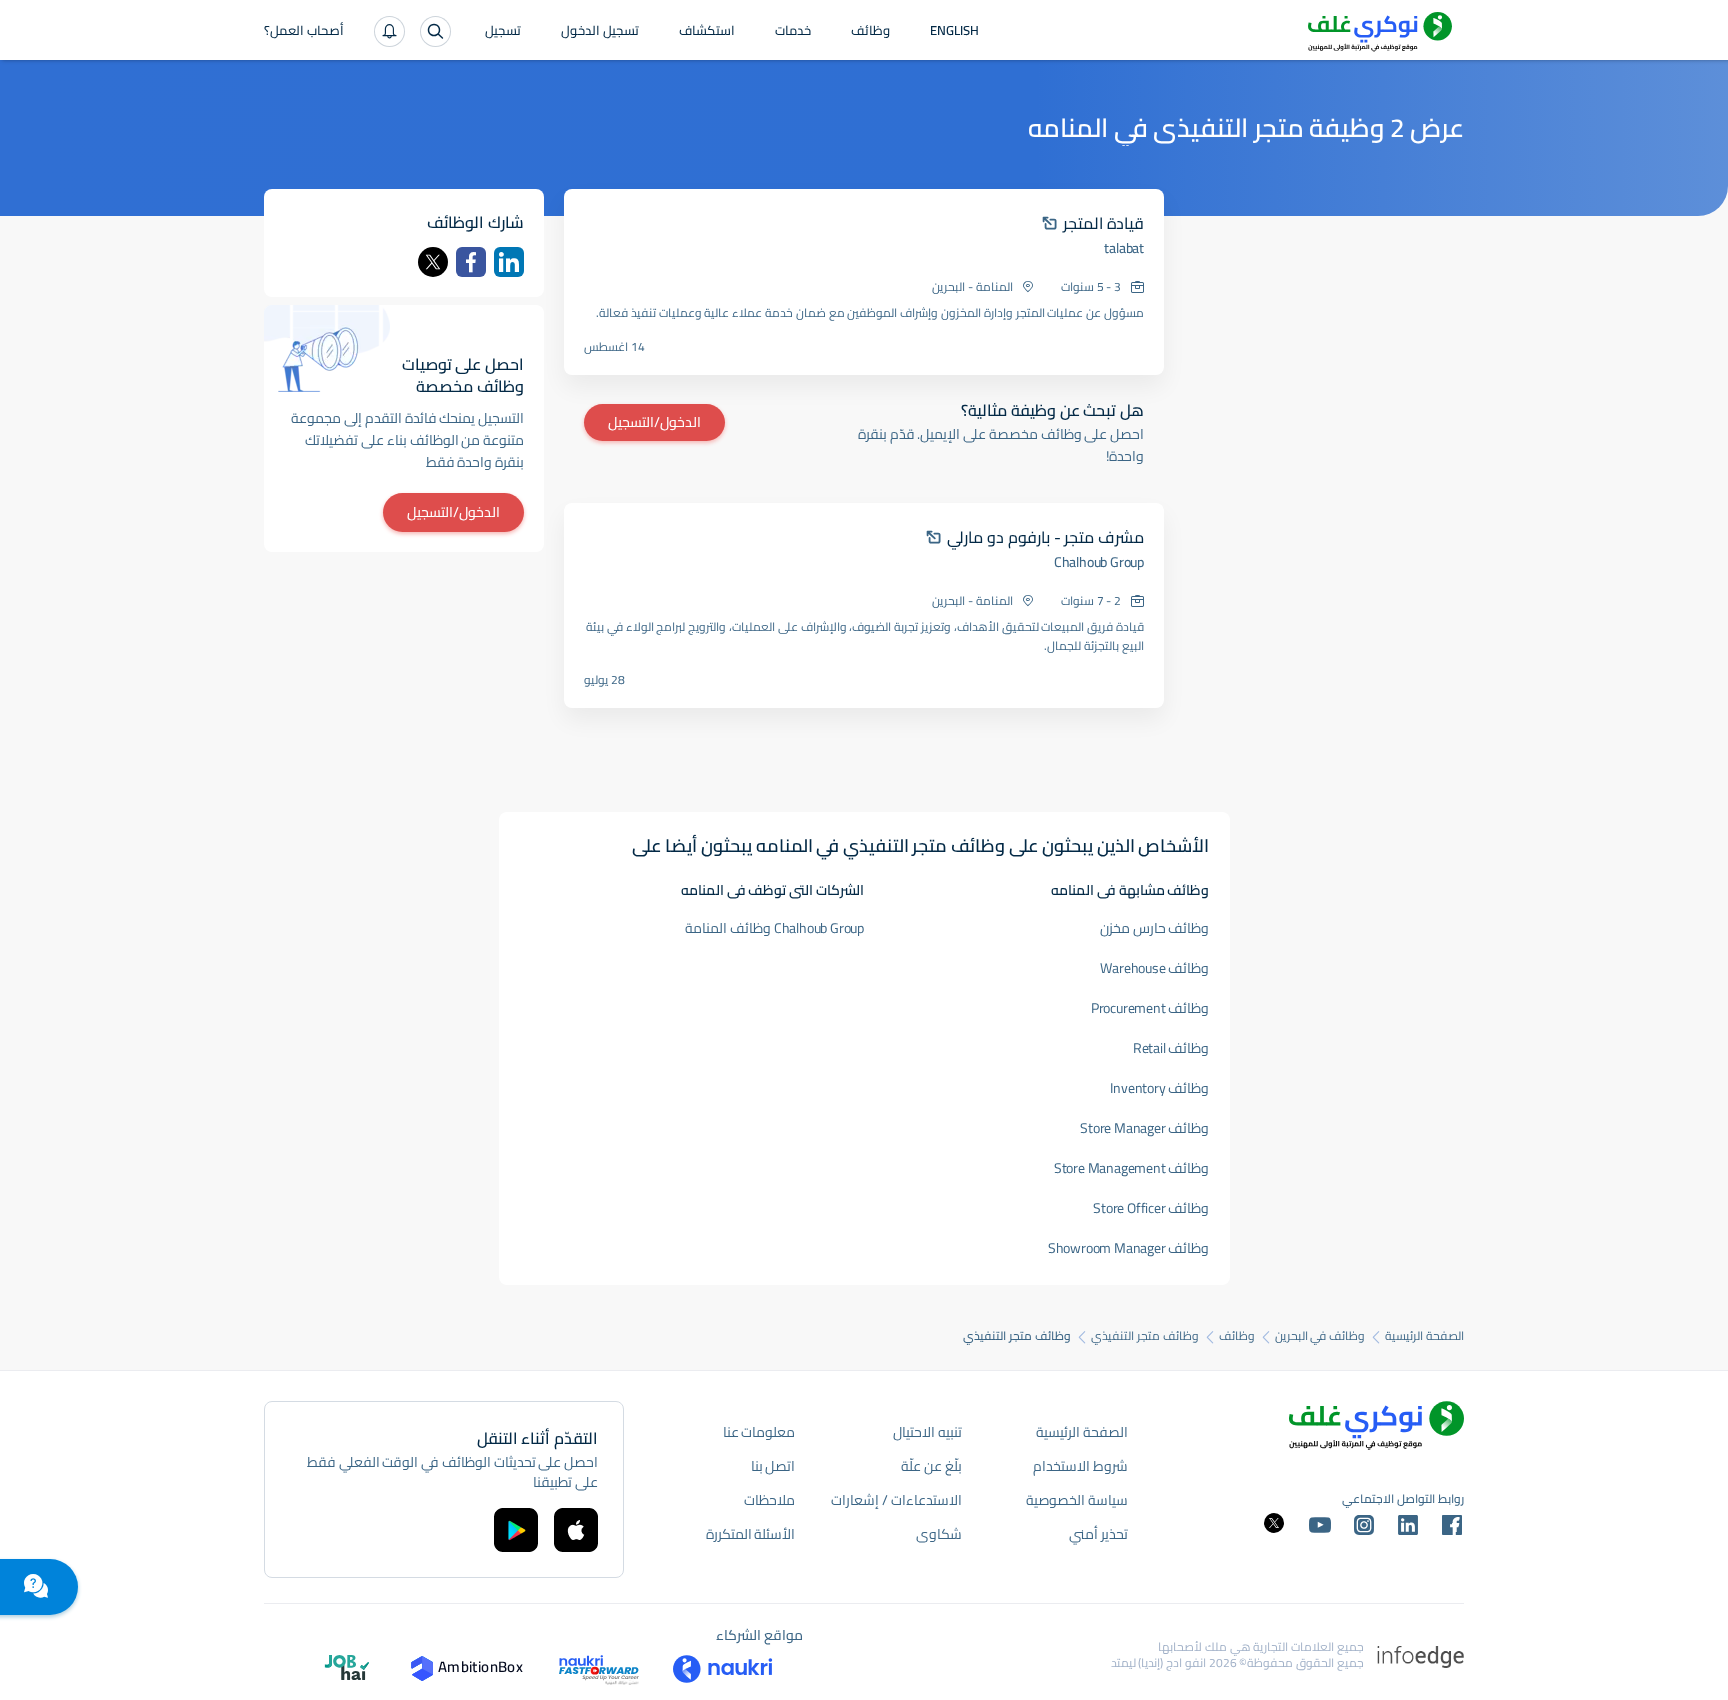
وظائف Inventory (1159, 1088)
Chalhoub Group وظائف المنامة (774, 928)
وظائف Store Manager (1144, 1128)
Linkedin (509, 262)
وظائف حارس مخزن (1155, 928)
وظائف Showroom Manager (1129, 1248)
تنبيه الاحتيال (927, 1432)
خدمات (793, 32)
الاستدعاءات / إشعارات (896, 1500)
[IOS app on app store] (576, 1530)
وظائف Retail (1171, 1048)
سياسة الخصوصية (1077, 1500)
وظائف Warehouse (1154, 968)
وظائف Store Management (1132, 1168)
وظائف (870, 32)
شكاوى (939, 1534)
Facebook (471, 262)
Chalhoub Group (1099, 562)
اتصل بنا (773, 1466)
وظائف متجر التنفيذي (1145, 1336)
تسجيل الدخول (600, 32)
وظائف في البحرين (1320, 1336)
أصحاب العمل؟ (304, 32)
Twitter (433, 262)
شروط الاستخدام (1080, 1466)
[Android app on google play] (516, 1530)
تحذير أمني (1098, 1534)
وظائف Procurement (1150, 1008)
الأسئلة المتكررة (751, 1534)
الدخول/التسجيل (654, 422)
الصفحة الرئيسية (1424, 1336)
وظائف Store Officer (1151, 1208)
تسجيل (503, 32)
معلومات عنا (759, 1432)
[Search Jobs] (435, 31)
